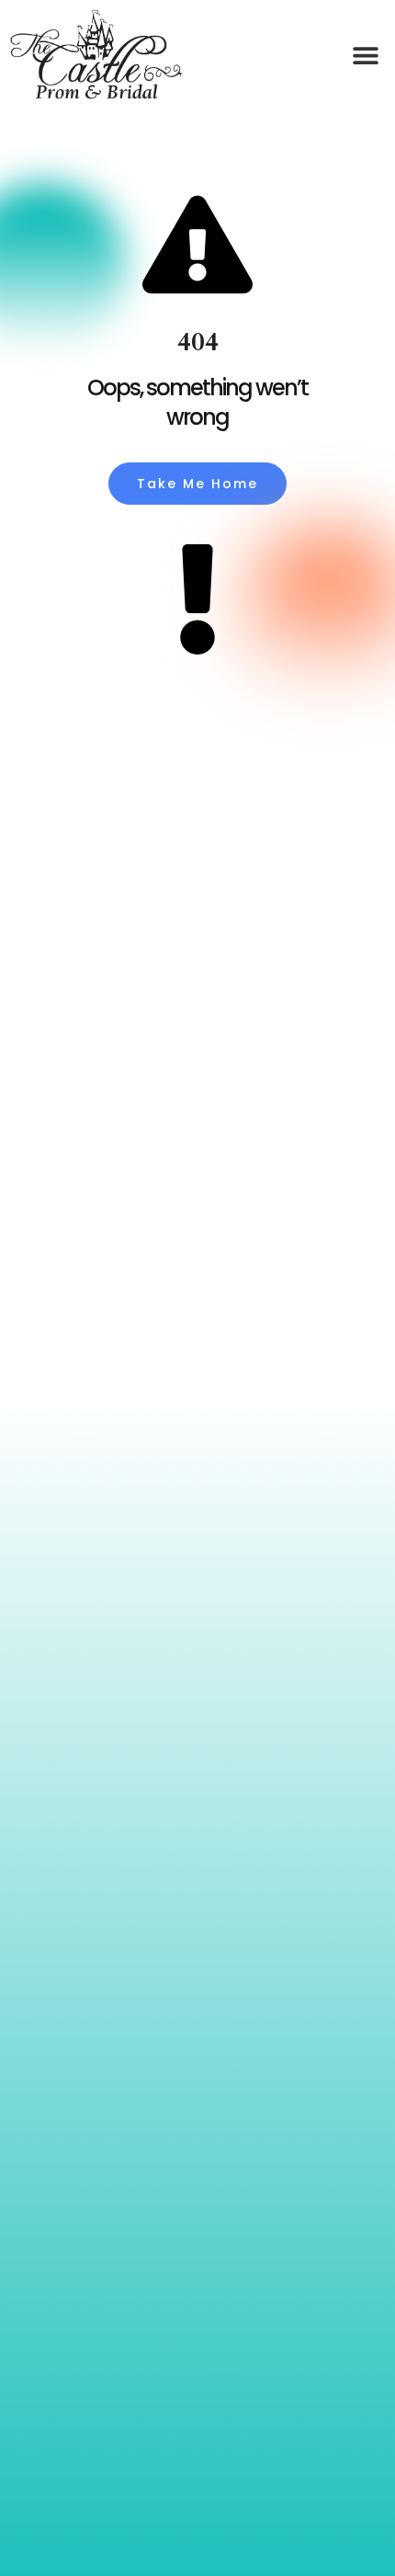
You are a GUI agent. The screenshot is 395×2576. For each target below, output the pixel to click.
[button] (365, 56)
